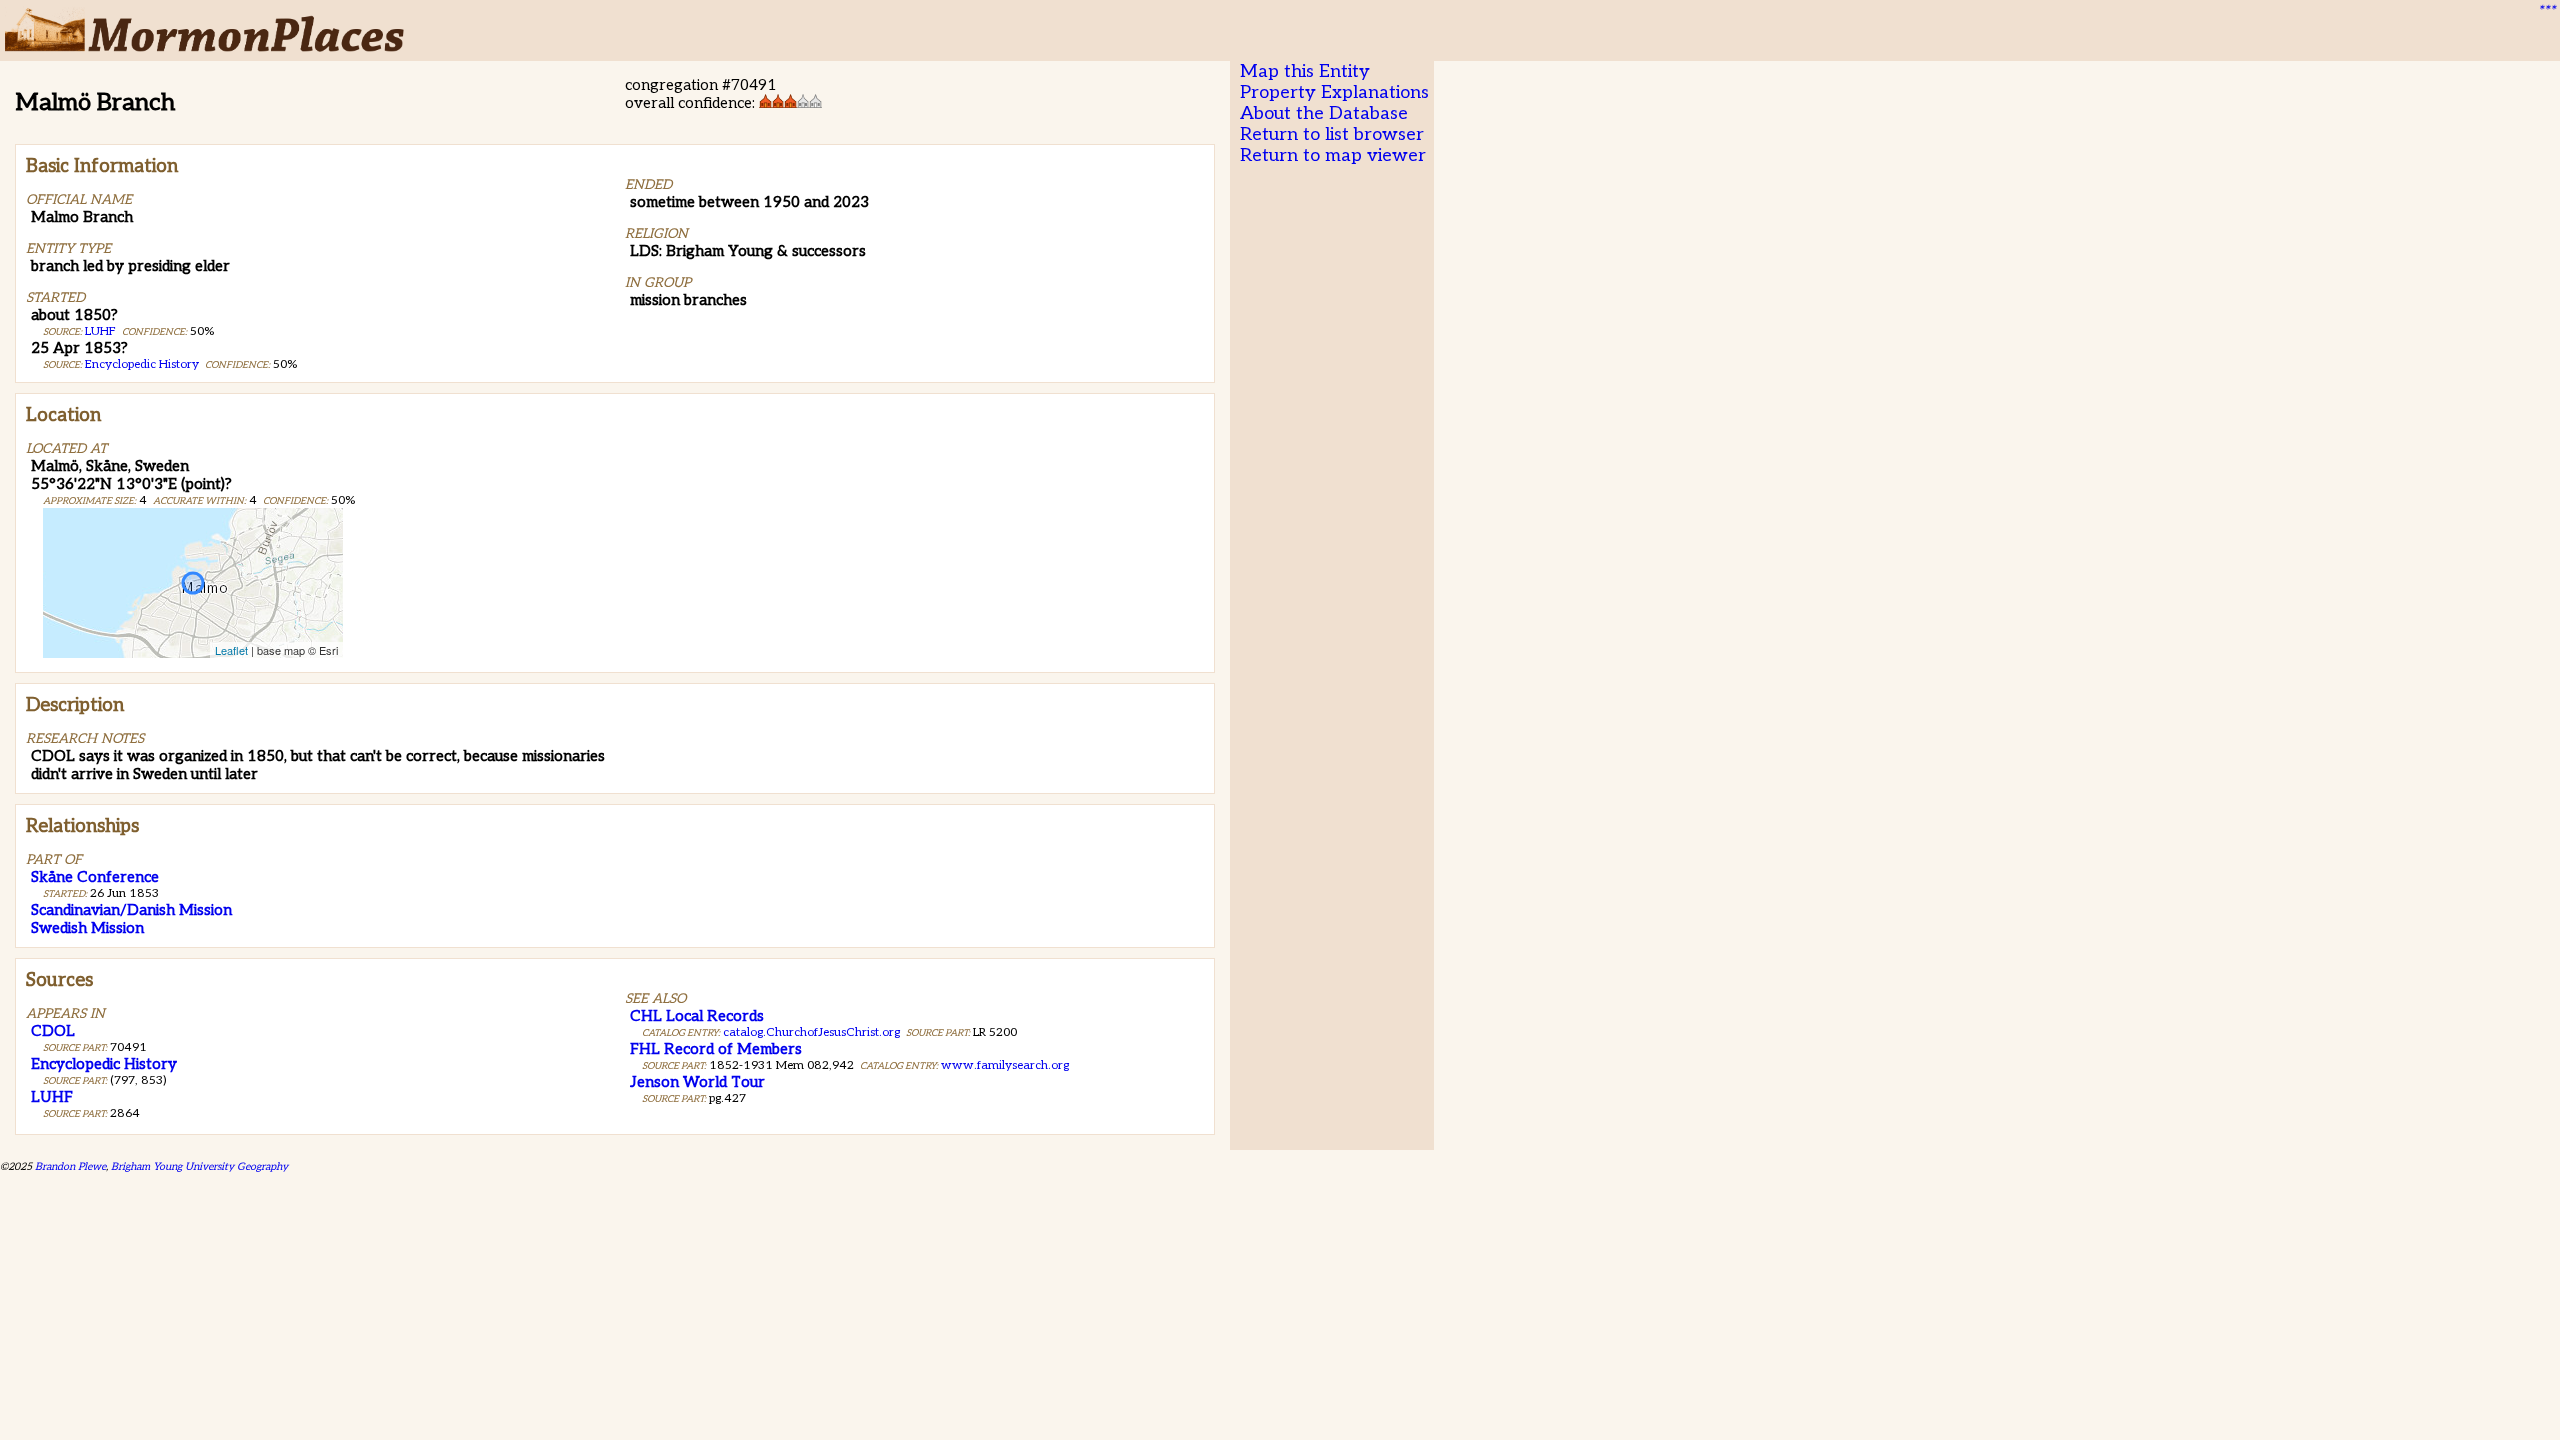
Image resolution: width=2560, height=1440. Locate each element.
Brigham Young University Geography (199, 1166)
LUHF (100, 331)
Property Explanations (1334, 92)
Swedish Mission (87, 928)
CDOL (53, 1031)
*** (2546, 11)
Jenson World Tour (697, 1082)
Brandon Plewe (70, 1166)
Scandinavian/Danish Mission (131, 910)
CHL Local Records (697, 1016)
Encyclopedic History (142, 364)
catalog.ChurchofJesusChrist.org (811, 1032)
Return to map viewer (1333, 155)
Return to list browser (1332, 134)
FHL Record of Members (716, 1049)
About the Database (1324, 113)
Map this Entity (1305, 71)
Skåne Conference (95, 877)
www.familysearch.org (1005, 1065)
